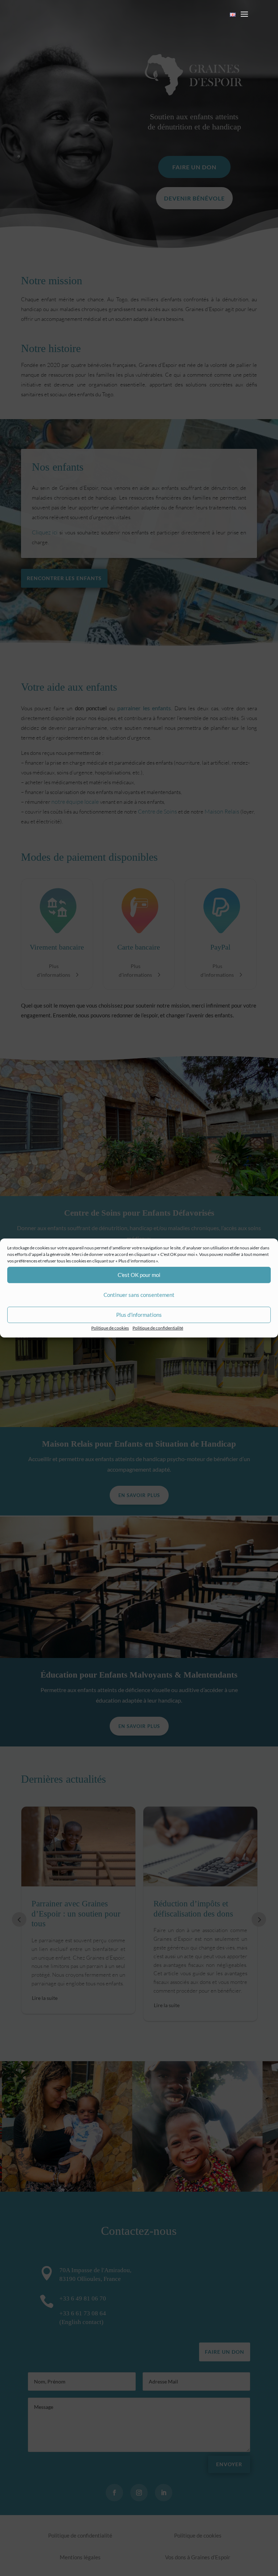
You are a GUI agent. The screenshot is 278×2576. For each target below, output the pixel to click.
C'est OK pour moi (139, 1275)
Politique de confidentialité (158, 1328)
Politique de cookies (110, 1328)
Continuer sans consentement (139, 1295)
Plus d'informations (139, 1315)
